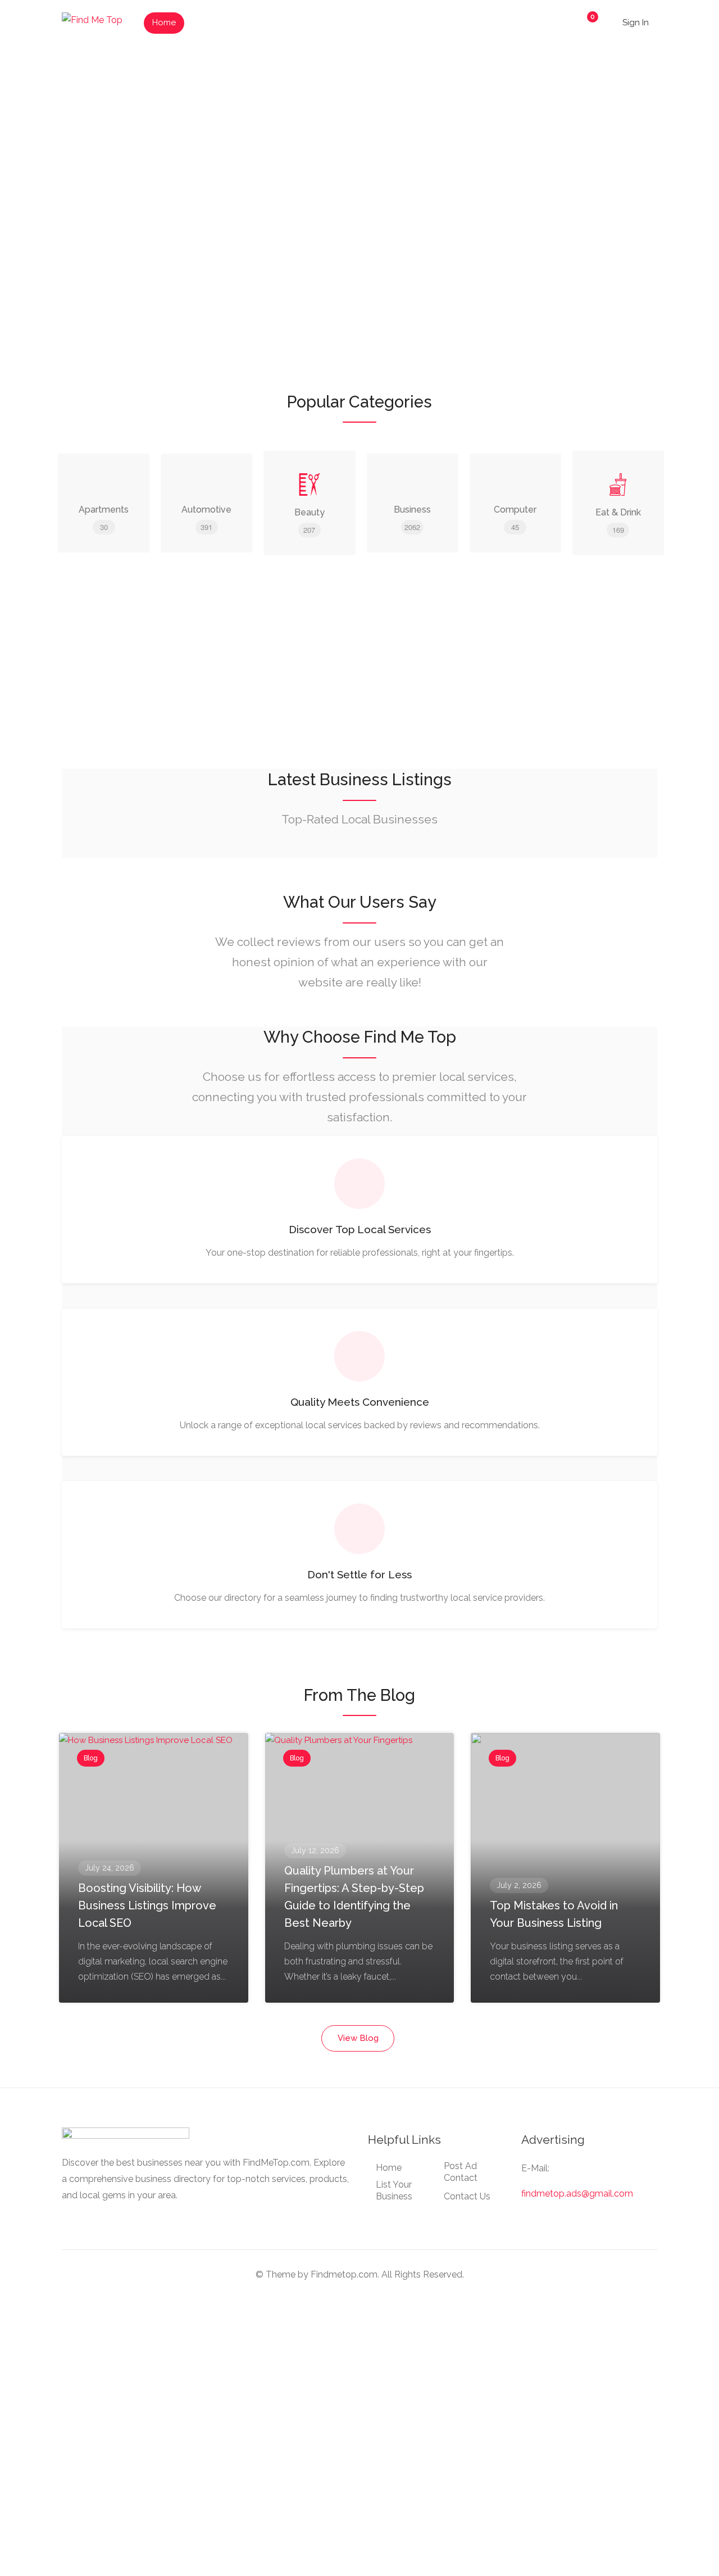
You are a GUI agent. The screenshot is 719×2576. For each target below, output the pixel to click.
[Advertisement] (359, 668)
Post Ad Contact (461, 2172)
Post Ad (301, 22)
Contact (353, 22)
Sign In (636, 22)
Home (164, 22)
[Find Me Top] (92, 19)
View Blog (358, 2038)
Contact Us (467, 2196)
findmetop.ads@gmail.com (577, 2194)
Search (620, 217)
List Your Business (231, 22)
